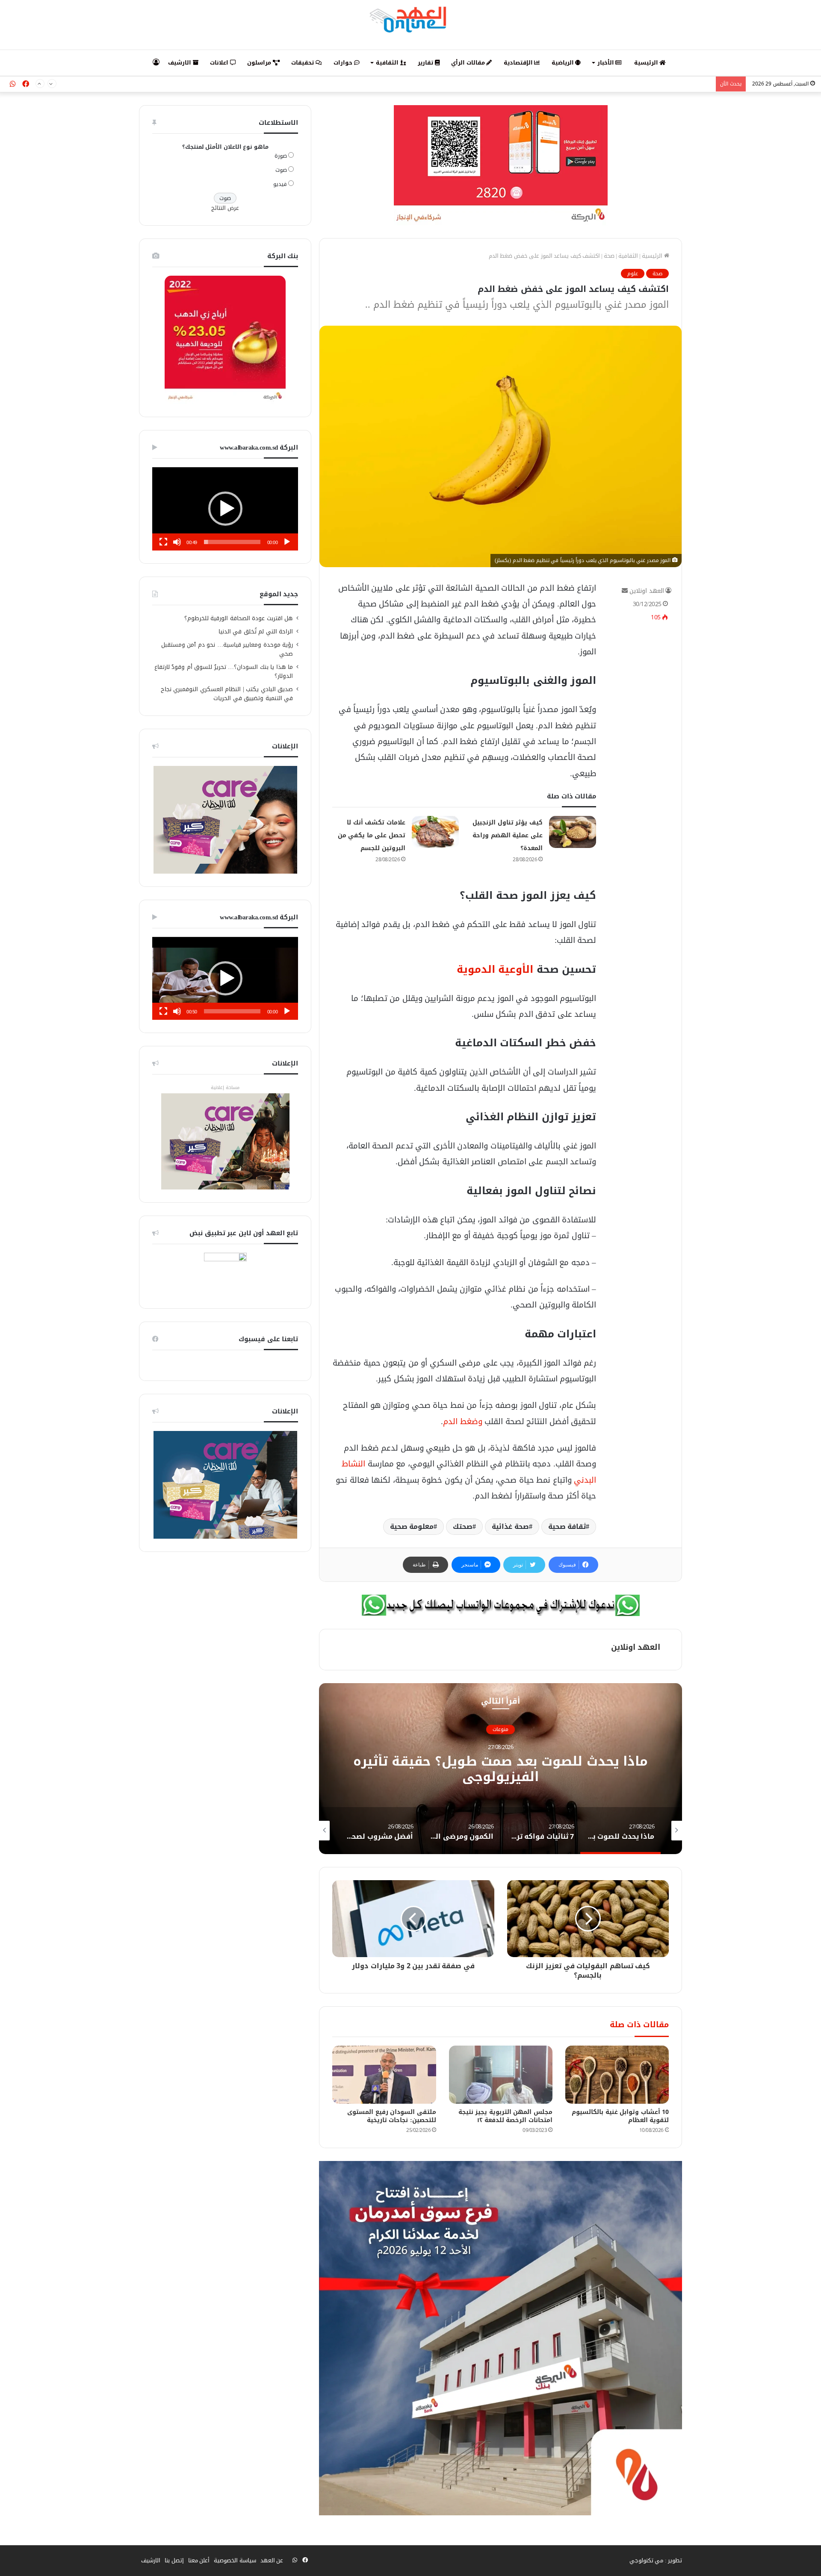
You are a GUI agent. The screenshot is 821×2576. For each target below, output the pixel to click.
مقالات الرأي (469, 63)
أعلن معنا (199, 2560)
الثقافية (388, 63)
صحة (609, 256)
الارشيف (180, 63)
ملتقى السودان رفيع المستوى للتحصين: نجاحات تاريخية (392, 2116)
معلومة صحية (412, 1526)
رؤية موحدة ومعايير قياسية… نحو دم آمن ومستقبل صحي (227, 649)
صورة (281, 156)
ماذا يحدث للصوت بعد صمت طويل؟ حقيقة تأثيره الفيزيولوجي (501, 1769)
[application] (225, 509)
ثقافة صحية (567, 1526)
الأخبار (607, 63)
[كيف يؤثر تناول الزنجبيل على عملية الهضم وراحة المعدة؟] (573, 832)
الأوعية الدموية (495, 969)
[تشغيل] (287, 542)
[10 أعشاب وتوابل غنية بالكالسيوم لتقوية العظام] (617, 2075)
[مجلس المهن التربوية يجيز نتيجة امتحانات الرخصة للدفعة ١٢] (501, 2075)
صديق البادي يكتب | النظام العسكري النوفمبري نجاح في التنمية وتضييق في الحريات (227, 694)
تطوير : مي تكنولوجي (656, 2560)
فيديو (280, 184)
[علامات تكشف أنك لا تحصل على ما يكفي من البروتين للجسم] (435, 832)
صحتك (463, 1526)
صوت (281, 170)
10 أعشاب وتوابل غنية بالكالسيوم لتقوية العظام (620, 2116)
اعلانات (220, 63)
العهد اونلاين (647, 591)
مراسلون (260, 63)
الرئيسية (647, 63)
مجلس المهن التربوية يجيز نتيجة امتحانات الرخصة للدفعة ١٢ (505, 2116)
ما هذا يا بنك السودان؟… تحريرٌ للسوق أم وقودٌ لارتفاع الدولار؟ (224, 671)
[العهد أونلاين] (410, 19)
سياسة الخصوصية (235, 2560)
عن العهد (272, 2560)
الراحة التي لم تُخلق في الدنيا (256, 631)
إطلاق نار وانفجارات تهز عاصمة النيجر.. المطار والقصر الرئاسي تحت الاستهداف (619, 84)
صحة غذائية (510, 1526)
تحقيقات (303, 63)
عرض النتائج (225, 208)
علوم (633, 274)
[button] (225, 509)
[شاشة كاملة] (163, 542)
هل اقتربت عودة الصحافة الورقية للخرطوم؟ (239, 618)
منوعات (501, 1729)
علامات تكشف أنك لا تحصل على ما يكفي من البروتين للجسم (372, 835)
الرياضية (564, 63)
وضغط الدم (463, 1421)
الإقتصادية (519, 63)
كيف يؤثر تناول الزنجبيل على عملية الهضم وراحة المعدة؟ (508, 835)
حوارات (344, 63)
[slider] (232, 542)
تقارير (426, 63)
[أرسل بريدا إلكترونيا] (625, 591)
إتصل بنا (174, 2560)
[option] (501, 1769)
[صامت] (177, 542)
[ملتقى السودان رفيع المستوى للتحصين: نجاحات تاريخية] (384, 2075)
